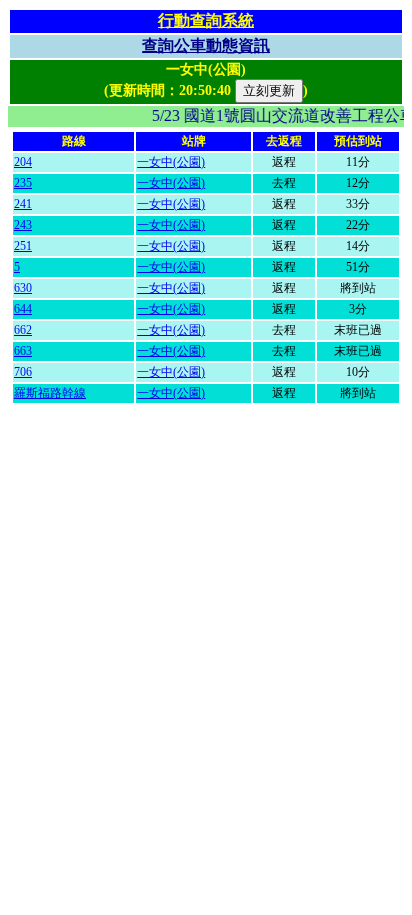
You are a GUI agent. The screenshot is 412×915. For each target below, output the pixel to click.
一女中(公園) (171, 162)
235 (23, 183)
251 (23, 246)
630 (23, 288)
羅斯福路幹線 (50, 393)
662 (23, 330)
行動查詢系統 (206, 20)
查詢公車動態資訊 (206, 45)
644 (23, 309)
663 (23, 351)
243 (23, 225)
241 (23, 204)
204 (23, 162)
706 (23, 372)
